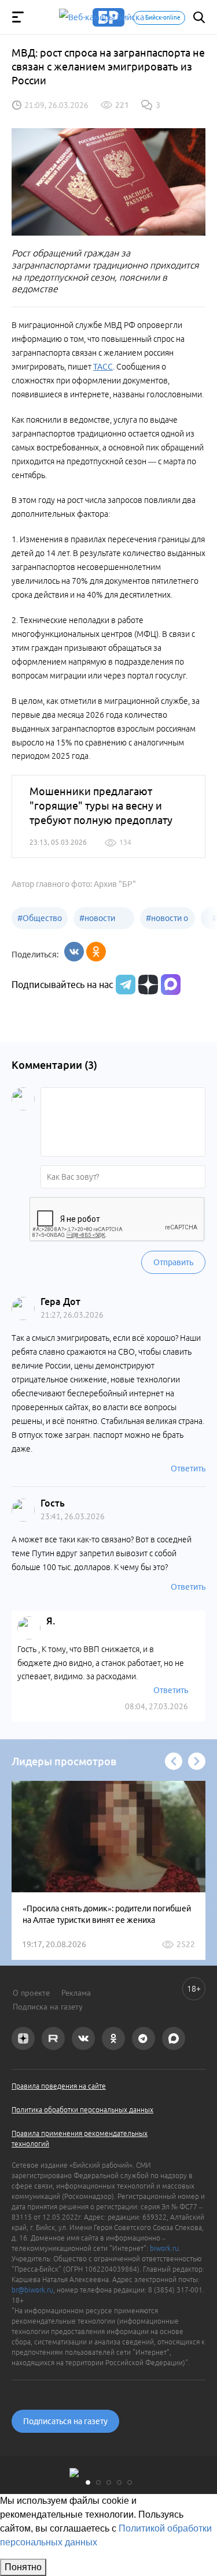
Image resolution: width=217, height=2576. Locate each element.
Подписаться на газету (65, 2421)
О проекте (31, 1993)
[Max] (171, 985)
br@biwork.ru (32, 2290)
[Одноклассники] (96, 952)
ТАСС (103, 367)
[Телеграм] (124, 985)
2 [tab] (98, 2482)
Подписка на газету (48, 2007)
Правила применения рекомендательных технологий (80, 2138)
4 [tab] (119, 2482)
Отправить (173, 1262)
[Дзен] (147, 985)
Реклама (76, 1993)
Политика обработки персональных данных (82, 2110)
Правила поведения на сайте (59, 2086)
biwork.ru (164, 2248)
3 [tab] (109, 2482)
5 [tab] (130, 2482)
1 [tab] (88, 2482)
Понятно (23, 2567)
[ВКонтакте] (74, 952)
